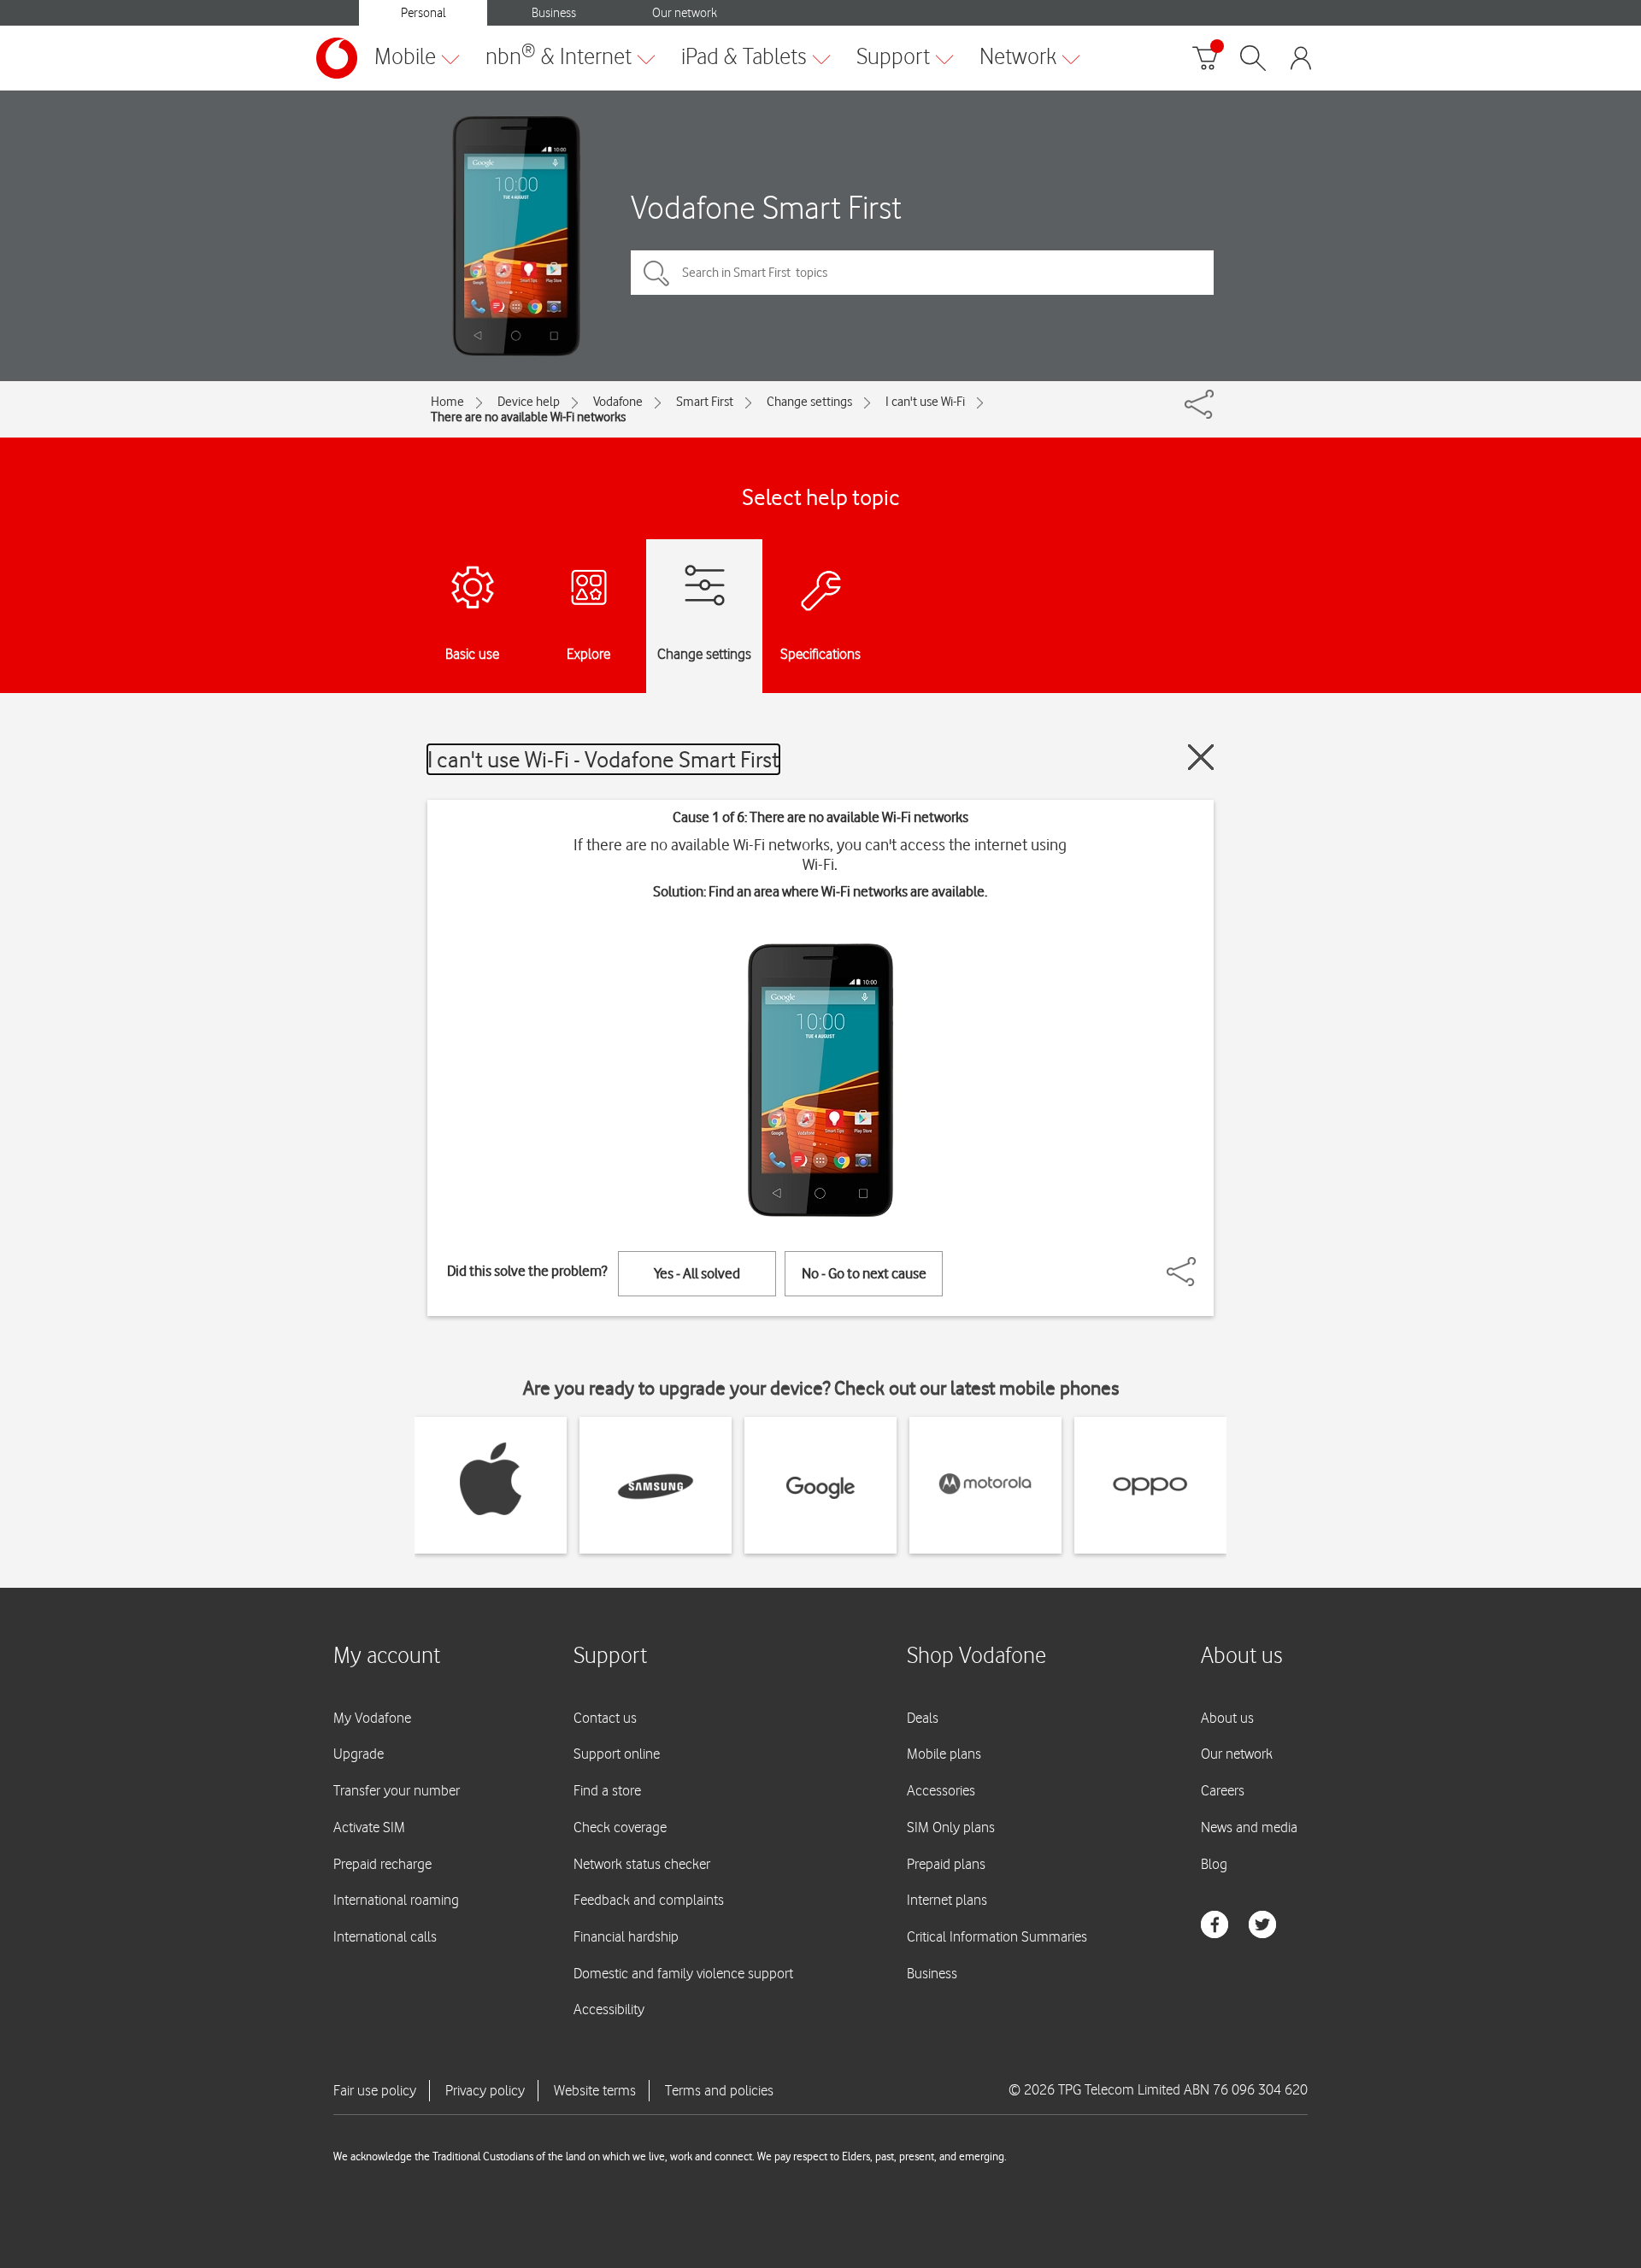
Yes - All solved (697, 1273)
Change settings (809, 402)
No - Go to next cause (864, 1273)
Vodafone (618, 402)
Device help (529, 402)
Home (447, 402)
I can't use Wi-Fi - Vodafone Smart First (603, 759)
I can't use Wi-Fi (925, 402)
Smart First (705, 402)
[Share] (1202, 1263)
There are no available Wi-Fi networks (528, 417)
